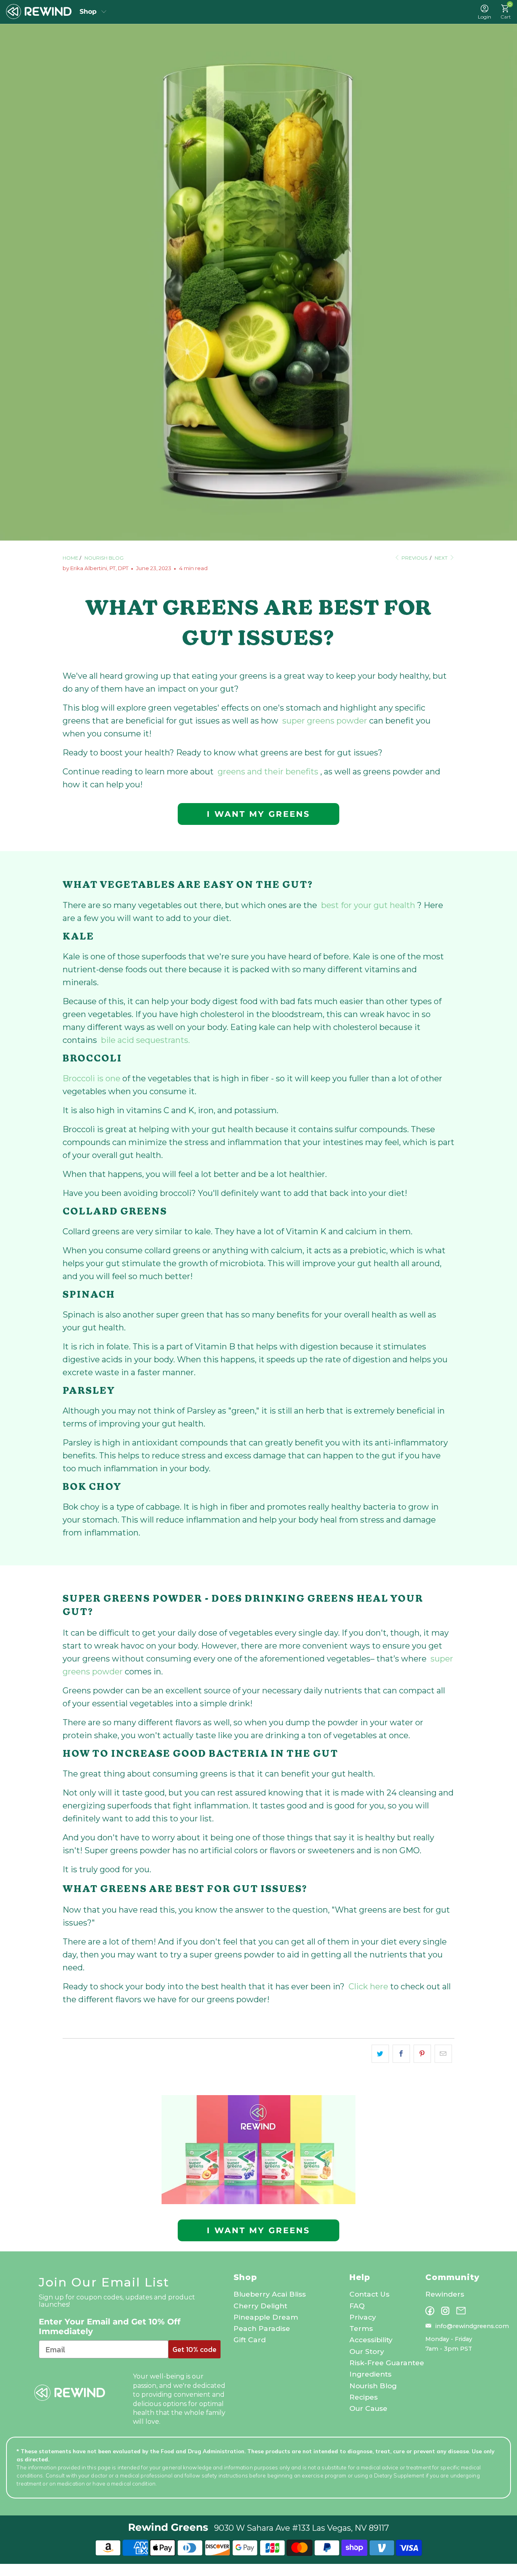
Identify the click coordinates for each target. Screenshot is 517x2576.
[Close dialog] (342, 1221)
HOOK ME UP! (259, 1340)
